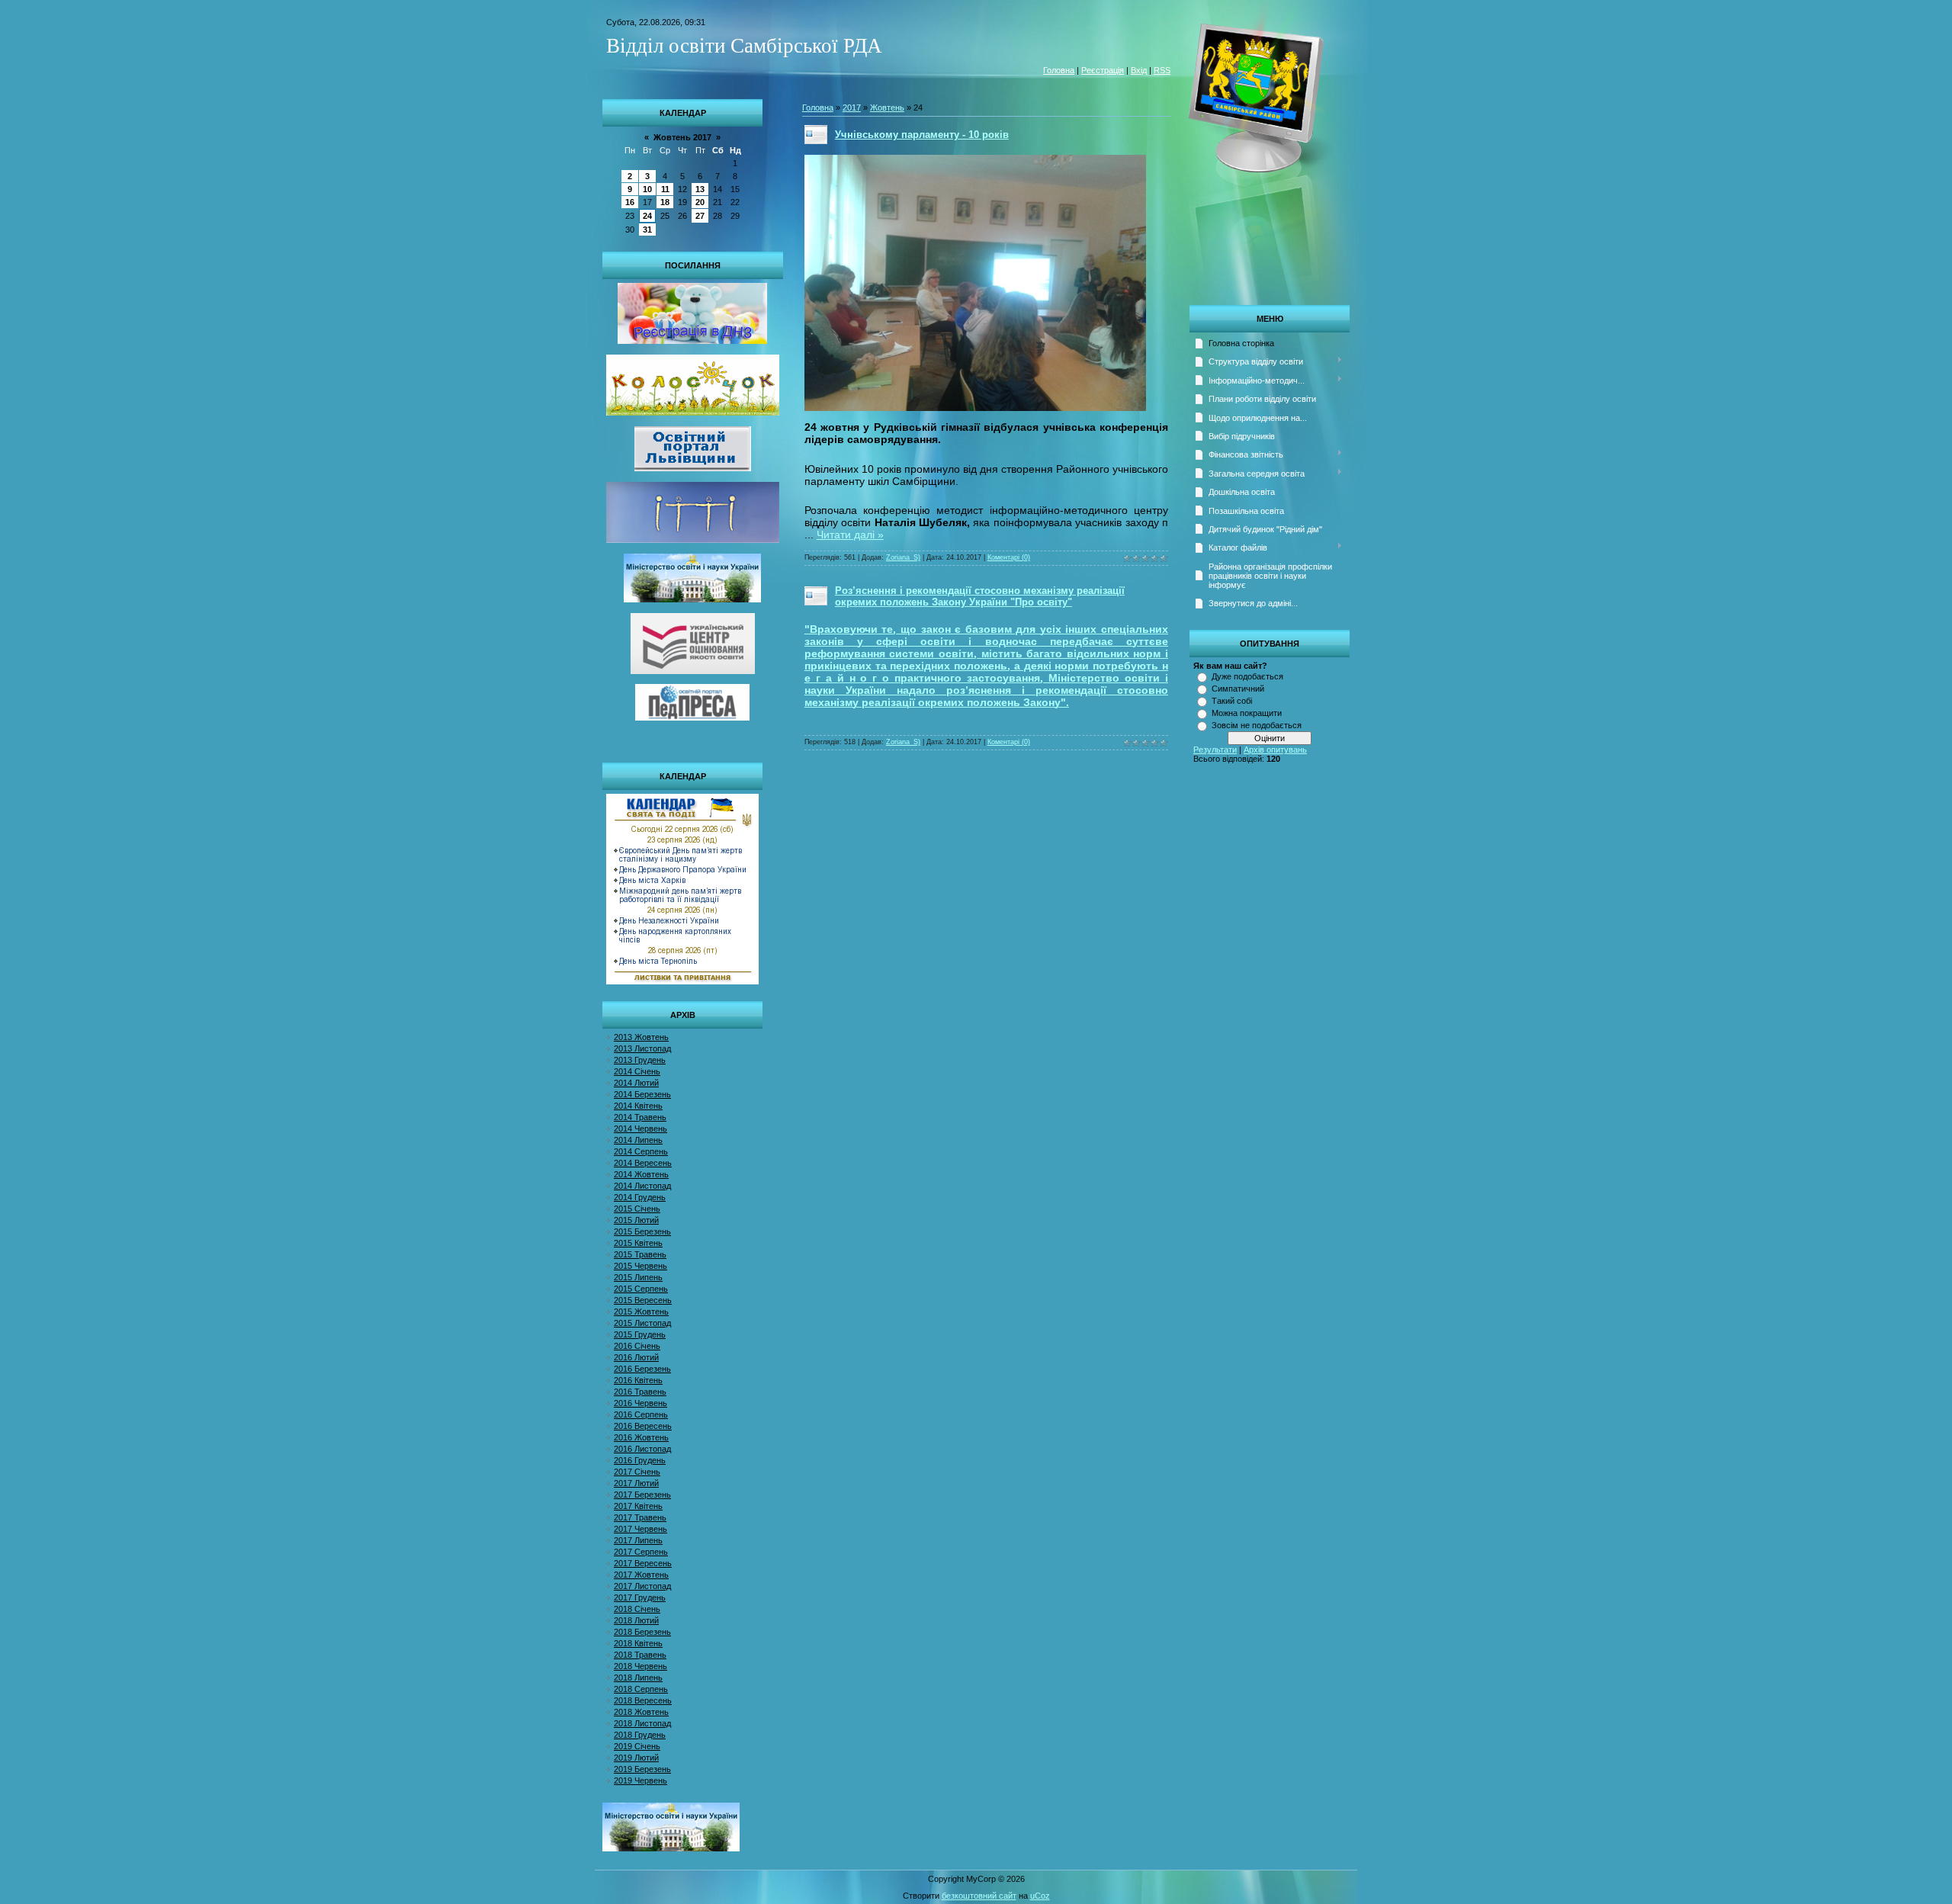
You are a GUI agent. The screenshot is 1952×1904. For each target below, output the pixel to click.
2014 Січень (637, 1071)
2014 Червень (640, 1129)
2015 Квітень (638, 1243)
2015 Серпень (641, 1289)
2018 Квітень (638, 1643)
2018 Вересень (643, 1700)
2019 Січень (637, 1746)
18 (665, 202)
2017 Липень (638, 1540)
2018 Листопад (642, 1723)
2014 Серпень (641, 1151)
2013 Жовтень (641, 1037)
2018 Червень (640, 1666)
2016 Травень (640, 1392)
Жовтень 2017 (682, 137)
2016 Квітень (638, 1380)
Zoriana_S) (903, 557)
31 (647, 230)
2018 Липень (638, 1678)
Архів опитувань (1275, 750)
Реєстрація (1103, 70)
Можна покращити (1247, 713)
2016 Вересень (643, 1426)
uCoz (1040, 1896)
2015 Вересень (643, 1300)
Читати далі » (850, 535)
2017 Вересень (643, 1563)
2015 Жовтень (641, 1312)
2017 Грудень (640, 1597)
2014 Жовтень (641, 1174)
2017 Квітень (638, 1506)
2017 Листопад (642, 1586)
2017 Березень (642, 1495)
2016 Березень (642, 1369)
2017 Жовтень (641, 1575)
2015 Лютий (636, 1220)
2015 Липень (638, 1277)
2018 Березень (642, 1632)
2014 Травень (640, 1117)
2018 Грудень (640, 1735)
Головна (1059, 70)
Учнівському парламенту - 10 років (922, 135)
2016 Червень (640, 1403)
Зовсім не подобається (1257, 725)
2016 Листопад (642, 1449)
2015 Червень (640, 1266)
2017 (852, 108)
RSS (1162, 70)
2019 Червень (640, 1780)
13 (700, 189)
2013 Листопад (642, 1048)
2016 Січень (637, 1346)
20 (700, 202)
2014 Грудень (640, 1197)
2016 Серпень (641, 1414)
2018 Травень (640, 1655)
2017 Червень (640, 1529)
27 (700, 216)
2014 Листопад (642, 1186)
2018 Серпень (641, 1689)
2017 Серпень (641, 1552)
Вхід (1139, 70)
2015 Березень (642, 1231)
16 (630, 202)
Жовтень (887, 108)
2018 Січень (637, 1609)
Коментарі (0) (1009, 557)
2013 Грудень (640, 1060)
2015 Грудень (640, 1334)
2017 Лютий (636, 1483)
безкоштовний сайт (979, 1896)
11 (665, 189)
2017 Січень (637, 1472)
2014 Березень (642, 1094)
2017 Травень (640, 1517)
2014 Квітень (638, 1106)
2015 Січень (637, 1209)
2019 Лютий (636, 1758)
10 (647, 189)
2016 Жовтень (641, 1437)
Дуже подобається (1247, 676)
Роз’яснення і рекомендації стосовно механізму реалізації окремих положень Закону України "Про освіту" (980, 596)
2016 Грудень (640, 1460)
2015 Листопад (642, 1323)
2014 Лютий (636, 1083)
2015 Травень (640, 1254)
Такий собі (1232, 701)
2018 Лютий (636, 1620)
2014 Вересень (643, 1163)
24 (647, 216)
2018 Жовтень (641, 1712)
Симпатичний (1238, 689)
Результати (1215, 750)
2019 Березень (642, 1769)
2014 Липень (638, 1140)
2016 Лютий (636, 1357)
